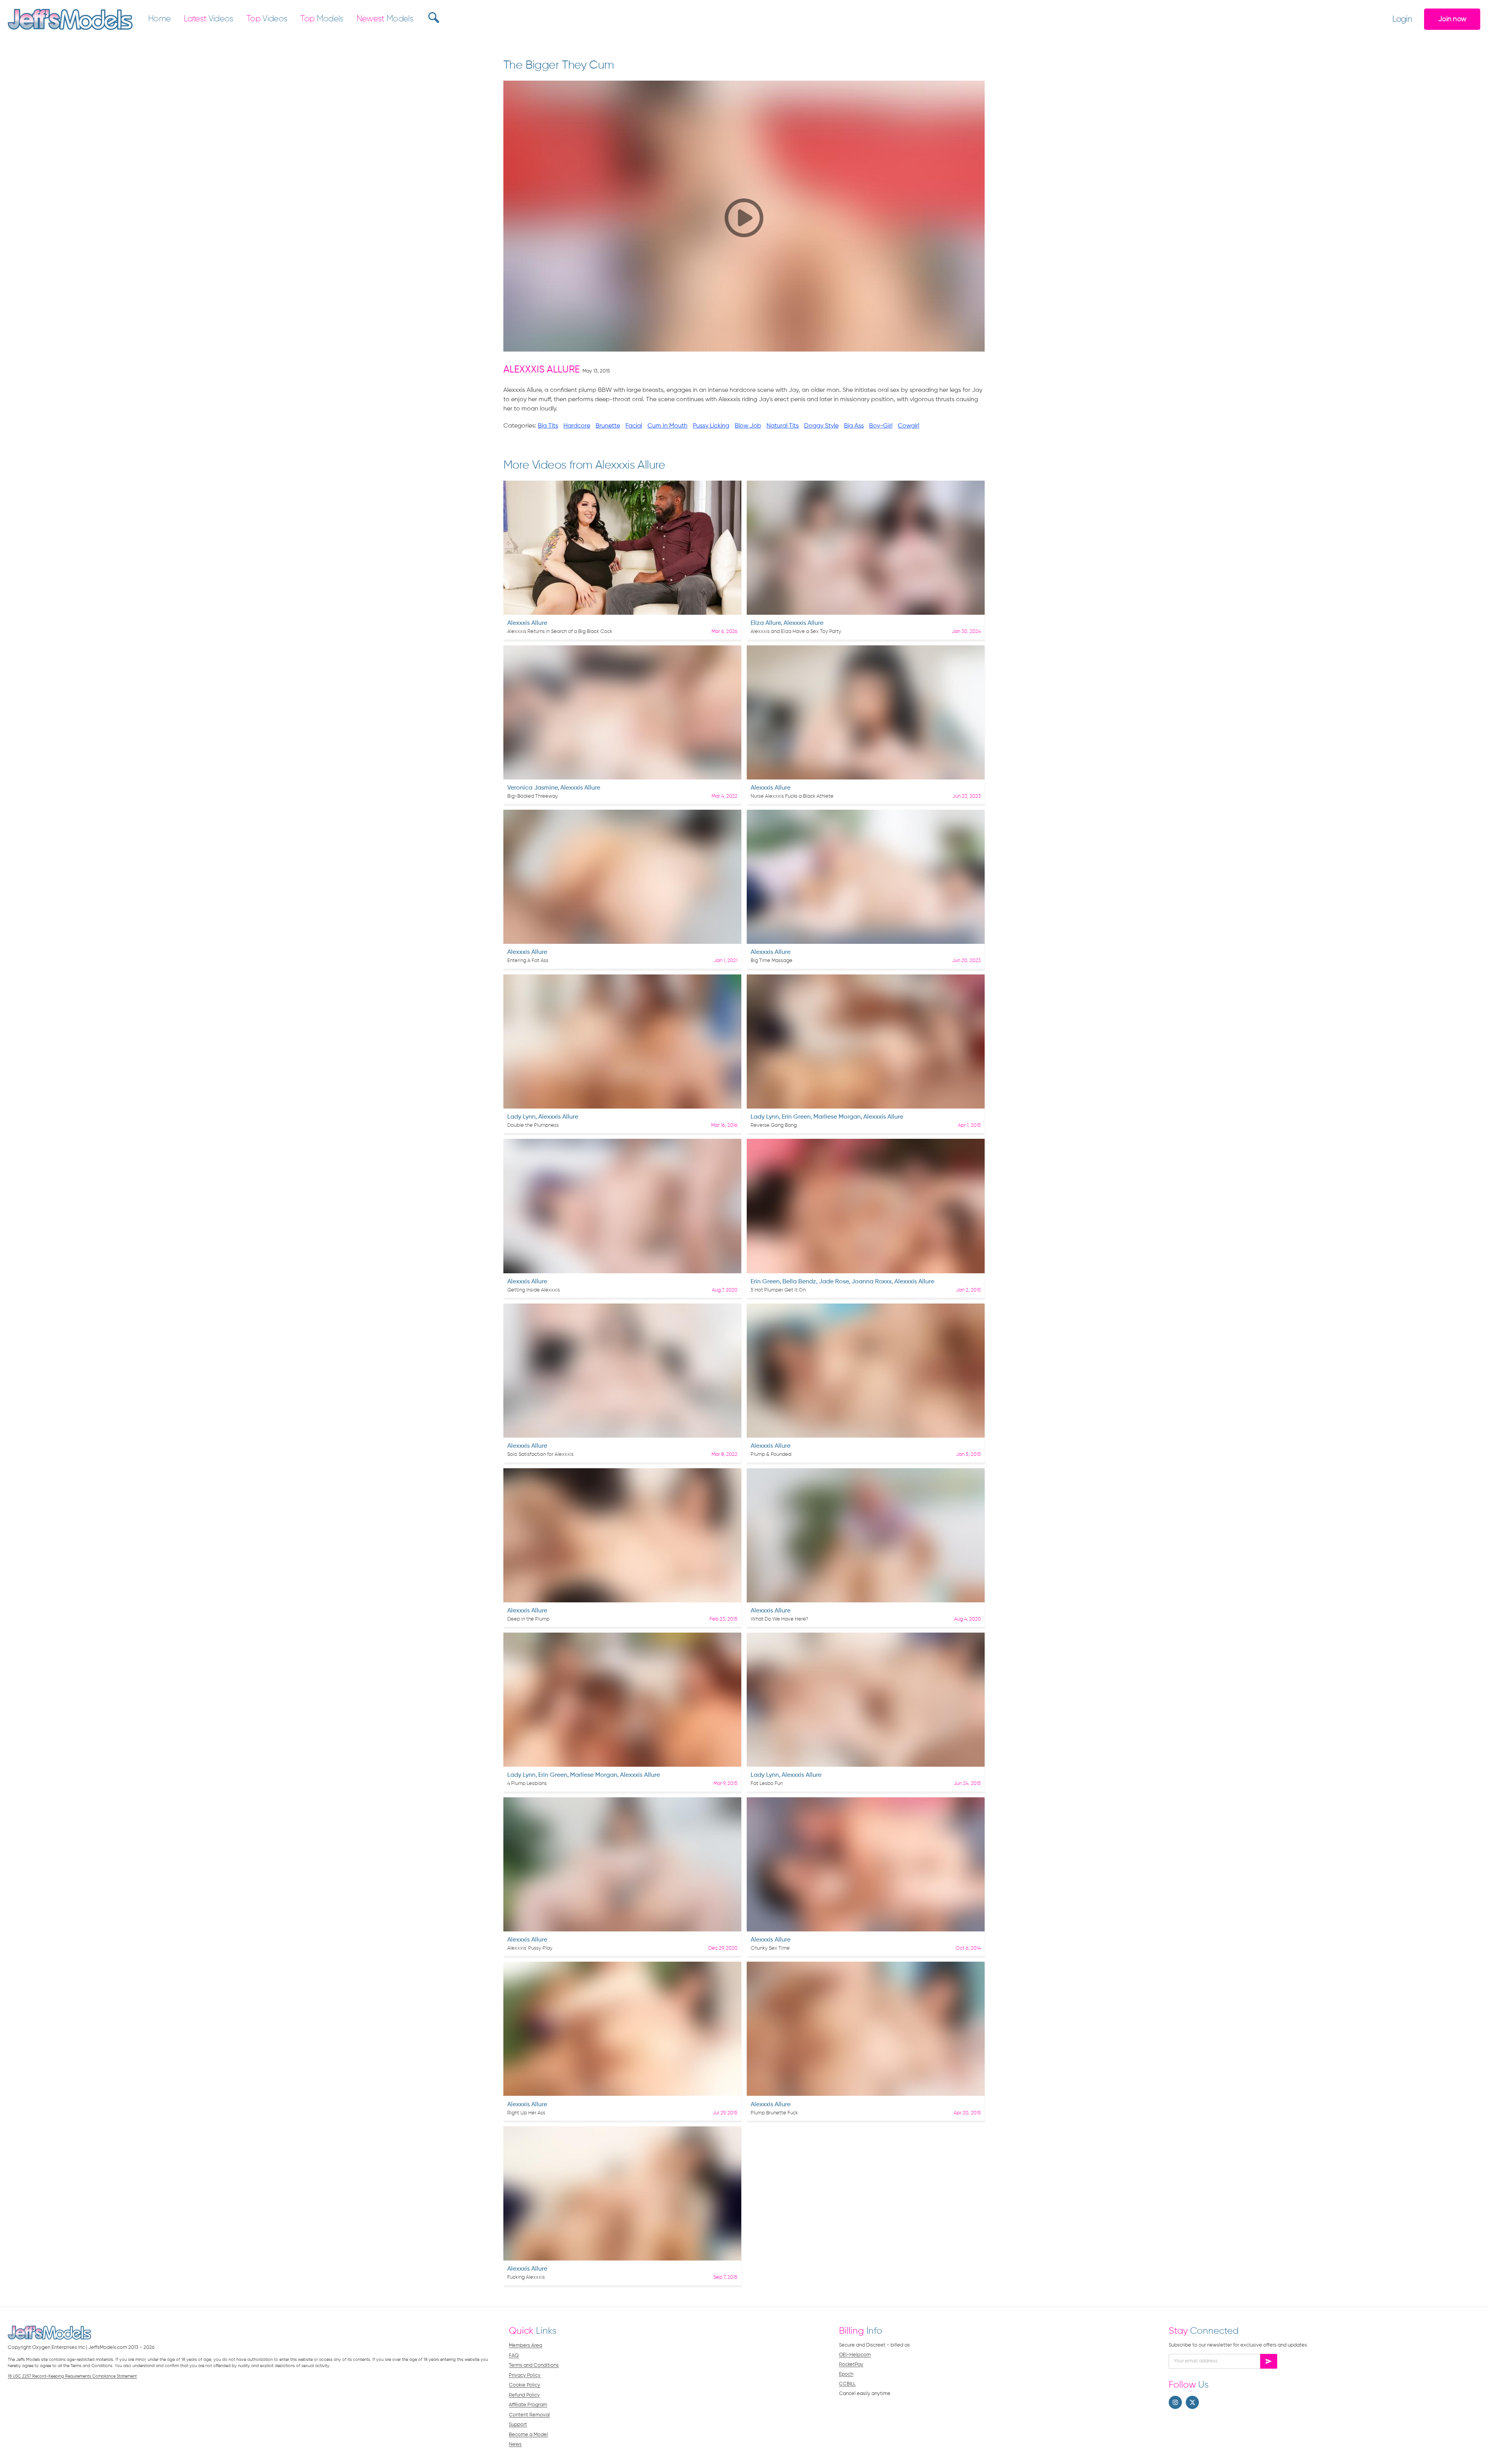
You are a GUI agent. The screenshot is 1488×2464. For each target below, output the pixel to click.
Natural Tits (783, 426)
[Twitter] (1192, 2402)
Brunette (608, 426)
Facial (634, 426)
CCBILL (847, 2384)
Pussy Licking (711, 426)
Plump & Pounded (771, 1454)
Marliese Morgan (837, 1117)
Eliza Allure (766, 623)
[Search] (433, 17)
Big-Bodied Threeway (533, 796)
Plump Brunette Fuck (774, 2113)
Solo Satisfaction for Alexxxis (540, 1454)
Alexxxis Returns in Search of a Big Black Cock (560, 632)
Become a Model (528, 2435)
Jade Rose (834, 1282)
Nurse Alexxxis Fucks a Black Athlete (792, 796)
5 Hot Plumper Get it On (778, 1290)
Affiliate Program (528, 2405)
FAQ (514, 2356)
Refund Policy (524, 2395)
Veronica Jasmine (532, 788)
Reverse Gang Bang (774, 1125)
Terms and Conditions (534, 2365)
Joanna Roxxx (871, 1282)
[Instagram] (1175, 2402)
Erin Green (796, 1117)
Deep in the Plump (528, 1619)
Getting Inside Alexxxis (534, 1290)
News (515, 2444)
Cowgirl (908, 426)
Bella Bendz (799, 1282)
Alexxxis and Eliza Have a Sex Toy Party (796, 632)
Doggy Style (821, 426)
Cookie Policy (524, 2385)
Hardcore (577, 426)
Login (1402, 19)
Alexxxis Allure (542, 370)
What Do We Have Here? (779, 1619)
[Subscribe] (1269, 2361)
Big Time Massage (772, 961)
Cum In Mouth (667, 426)
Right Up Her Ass (526, 2113)
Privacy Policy (525, 2375)
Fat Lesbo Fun (767, 1784)
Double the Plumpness (533, 1125)
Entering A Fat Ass (528, 961)
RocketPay (851, 2365)
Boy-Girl (881, 426)
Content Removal (529, 2415)
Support (518, 2425)
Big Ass (854, 426)
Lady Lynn (521, 1117)
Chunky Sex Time (770, 1948)
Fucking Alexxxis (526, 2277)
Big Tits (548, 426)
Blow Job (748, 426)
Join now (1452, 19)
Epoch (846, 2374)
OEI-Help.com (855, 2355)
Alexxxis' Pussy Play (530, 1948)
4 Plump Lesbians (527, 1784)
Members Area (525, 2346)
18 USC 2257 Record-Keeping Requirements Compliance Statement (72, 2376)
